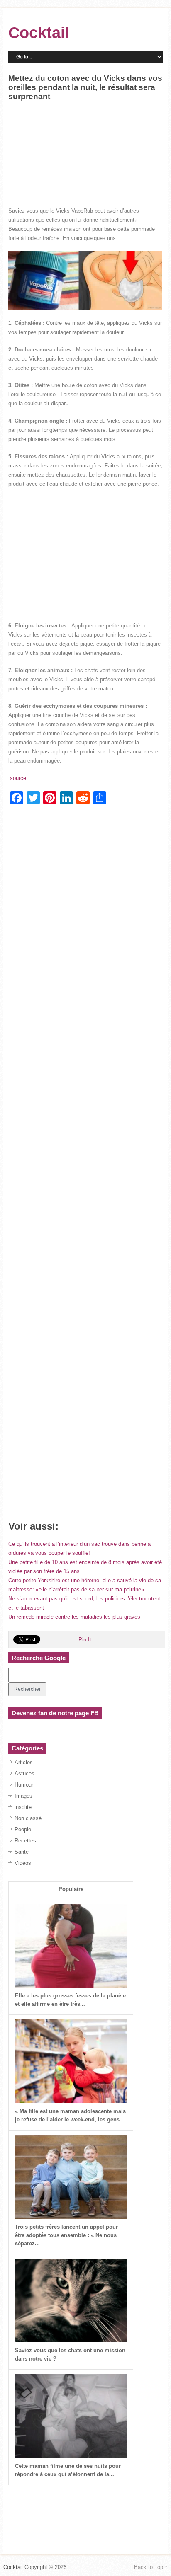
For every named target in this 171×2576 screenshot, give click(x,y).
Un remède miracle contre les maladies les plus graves (74, 1617)
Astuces (24, 1773)
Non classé (28, 1818)
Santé (22, 1852)
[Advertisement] (85, 169)
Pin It (85, 1640)
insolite (23, 1807)
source (17, 778)
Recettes (25, 1841)
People (23, 1829)
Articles (24, 1762)
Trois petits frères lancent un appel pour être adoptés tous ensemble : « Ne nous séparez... (66, 2235)
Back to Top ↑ (151, 2567)
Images (23, 1796)
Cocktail (39, 33)
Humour (24, 1785)
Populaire (71, 1889)
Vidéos (23, 1863)
